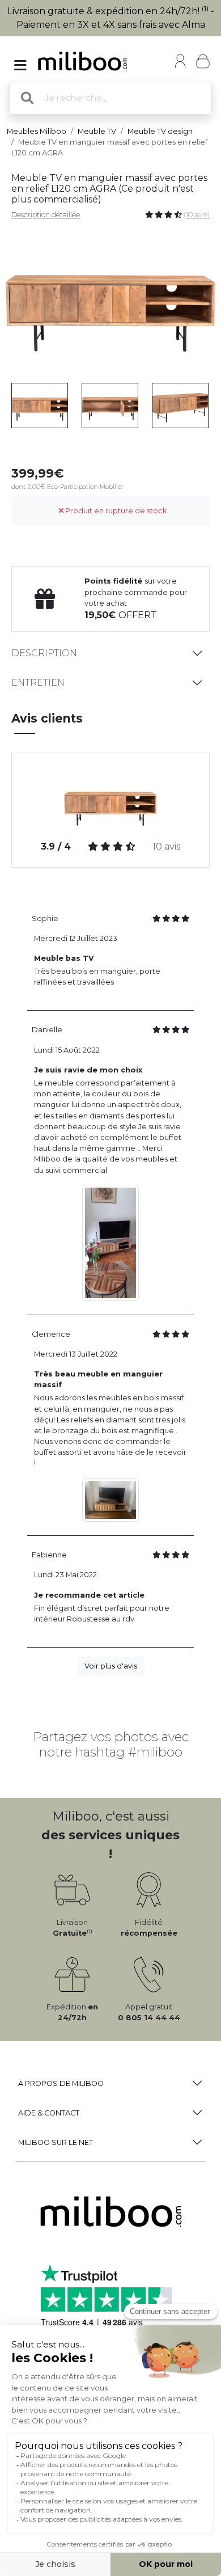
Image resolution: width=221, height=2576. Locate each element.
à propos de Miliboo (61, 2083)
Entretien (38, 683)
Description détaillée (46, 215)
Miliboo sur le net (56, 2142)
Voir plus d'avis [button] (111, 1666)
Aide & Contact (49, 2113)
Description (44, 653)
